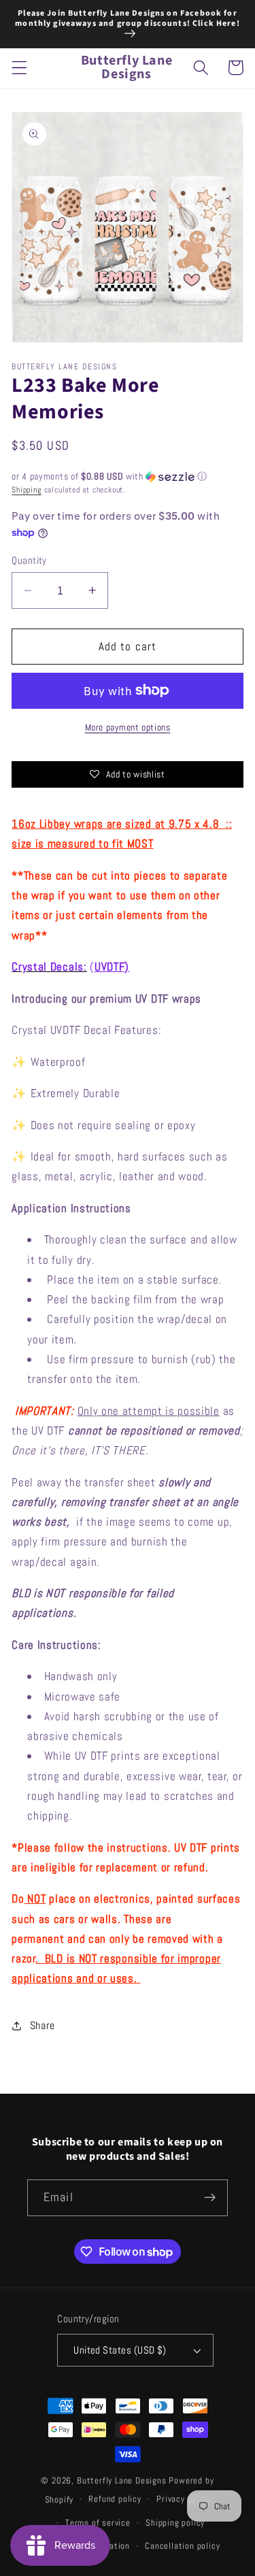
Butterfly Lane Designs (122, 2481)
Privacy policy (183, 2499)
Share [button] (42, 2025)
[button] (19, 68)
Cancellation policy (182, 2546)
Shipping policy (175, 2523)
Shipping (26, 490)
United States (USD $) (120, 2350)
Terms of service (98, 2523)
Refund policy (115, 2499)
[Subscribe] (210, 2198)
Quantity (29, 560)
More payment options (128, 727)
